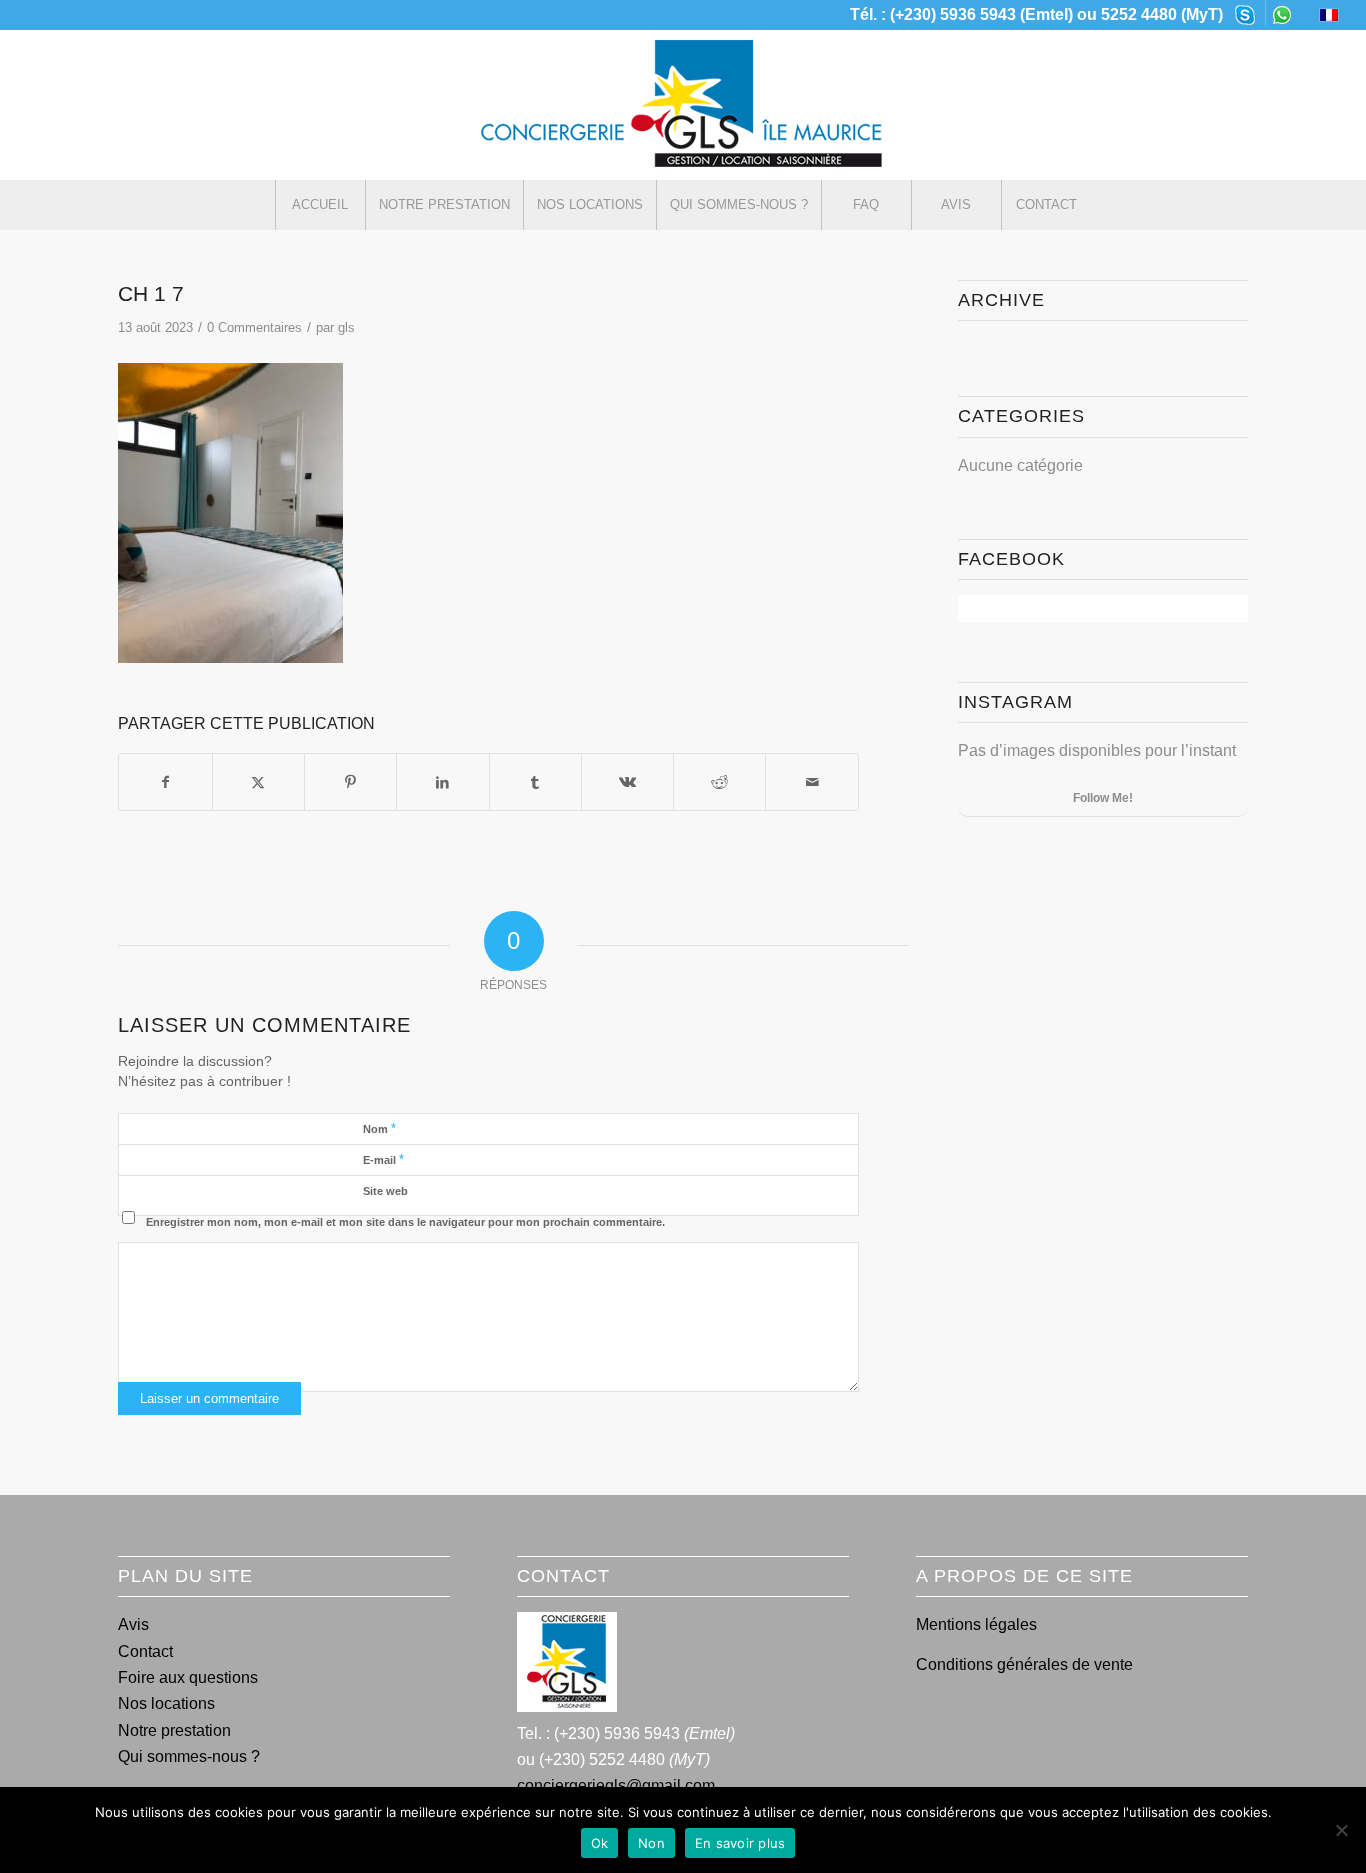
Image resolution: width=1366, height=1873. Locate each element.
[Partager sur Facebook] (165, 782)
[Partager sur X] (258, 782)
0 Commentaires (254, 327)
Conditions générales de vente (1024, 1664)
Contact (145, 1651)
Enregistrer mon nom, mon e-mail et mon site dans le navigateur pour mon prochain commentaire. (405, 1222)
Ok (600, 1843)
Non (651, 1843)
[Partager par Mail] (811, 782)
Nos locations (166, 1703)
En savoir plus (740, 1843)
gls (346, 327)
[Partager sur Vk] (627, 782)
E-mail (383, 1159)
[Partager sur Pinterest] (350, 782)
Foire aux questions (188, 1677)
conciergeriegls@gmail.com (616, 1785)
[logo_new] (683, 105)
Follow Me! (1103, 798)
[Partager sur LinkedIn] (442, 782)
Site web (385, 1191)
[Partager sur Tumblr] (535, 782)
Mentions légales (976, 1624)
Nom (379, 1128)
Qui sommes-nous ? (189, 1756)
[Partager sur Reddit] (719, 782)
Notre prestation (174, 1730)
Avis (133, 1624)
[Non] (1341, 1830)
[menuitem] (1245, 13)
